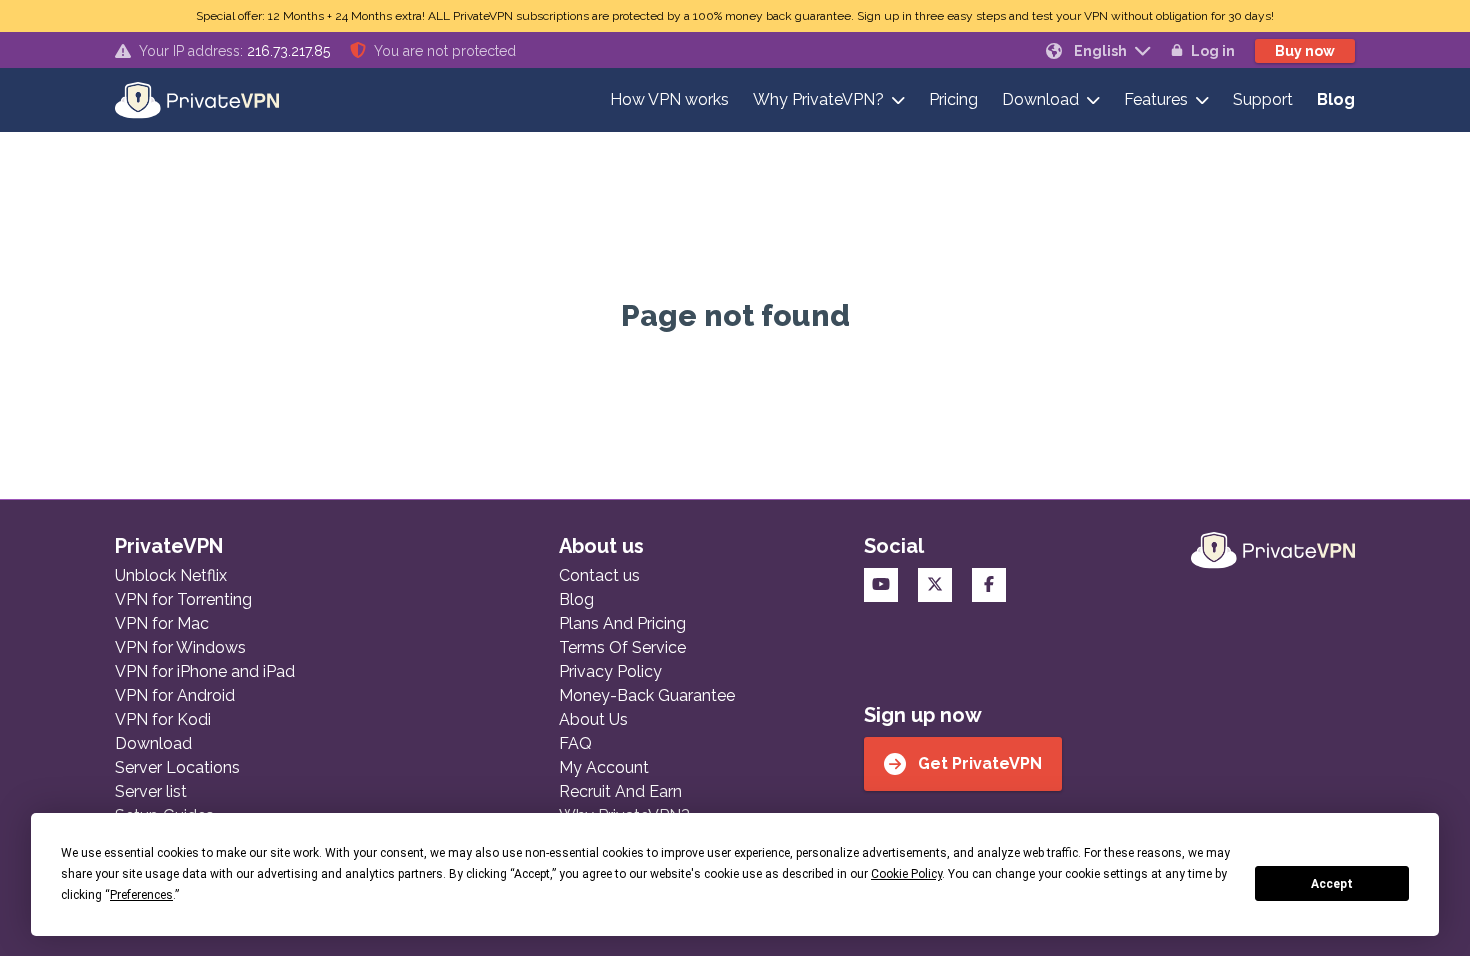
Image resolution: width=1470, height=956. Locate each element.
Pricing (953, 99)
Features (1156, 99)
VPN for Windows (180, 647)
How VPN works (669, 99)
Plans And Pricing (622, 623)
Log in (1213, 51)
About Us (593, 719)
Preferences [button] (141, 895)
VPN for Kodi (163, 719)
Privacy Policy (610, 671)
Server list (151, 791)
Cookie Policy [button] (906, 874)
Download (1040, 99)
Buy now (1305, 51)
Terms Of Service (622, 647)
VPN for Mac (162, 623)
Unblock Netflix (171, 575)
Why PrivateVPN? (818, 99)
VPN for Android (175, 695)
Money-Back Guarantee (647, 695)
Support (1263, 99)
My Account (604, 767)
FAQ (575, 743)
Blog (1336, 99)
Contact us (599, 575)
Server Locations (177, 767)
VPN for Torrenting (183, 599)
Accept (1332, 884)
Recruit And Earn (620, 791)
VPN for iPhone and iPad (205, 671)
